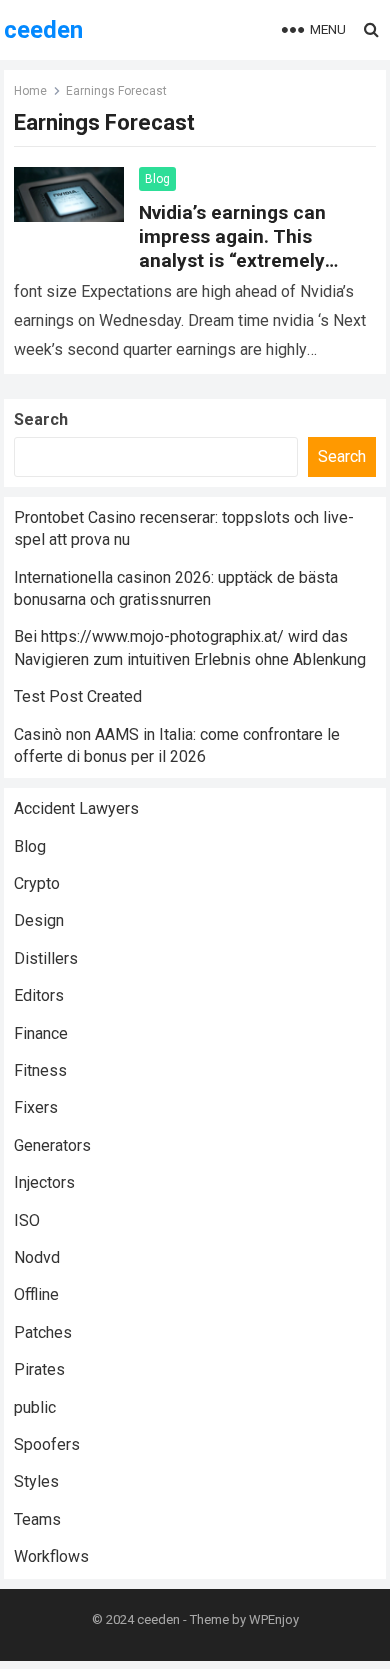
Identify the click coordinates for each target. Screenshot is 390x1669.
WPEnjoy (274, 1619)
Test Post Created (78, 696)
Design (39, 920)
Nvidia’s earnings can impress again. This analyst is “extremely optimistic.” (232, 248)
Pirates (39, 1369)
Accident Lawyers (76, 808)
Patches (43, 1332)
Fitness (40, 1070)
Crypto (37, 883)
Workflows (51, 1556)
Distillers (46, 958)
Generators (52, 1145)
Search (41, 419)
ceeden (43, 30)
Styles (36, 1481)
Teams (37, 1519)
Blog (157, 179)
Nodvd (37, 1257)
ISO (27, 1220)
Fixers (36, 1107)
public (35, 1407)
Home (30, 91)
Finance (41, 1033)
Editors (39, 995)
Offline (36, 1294)
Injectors (44, 1182)
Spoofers (47, 1444)
